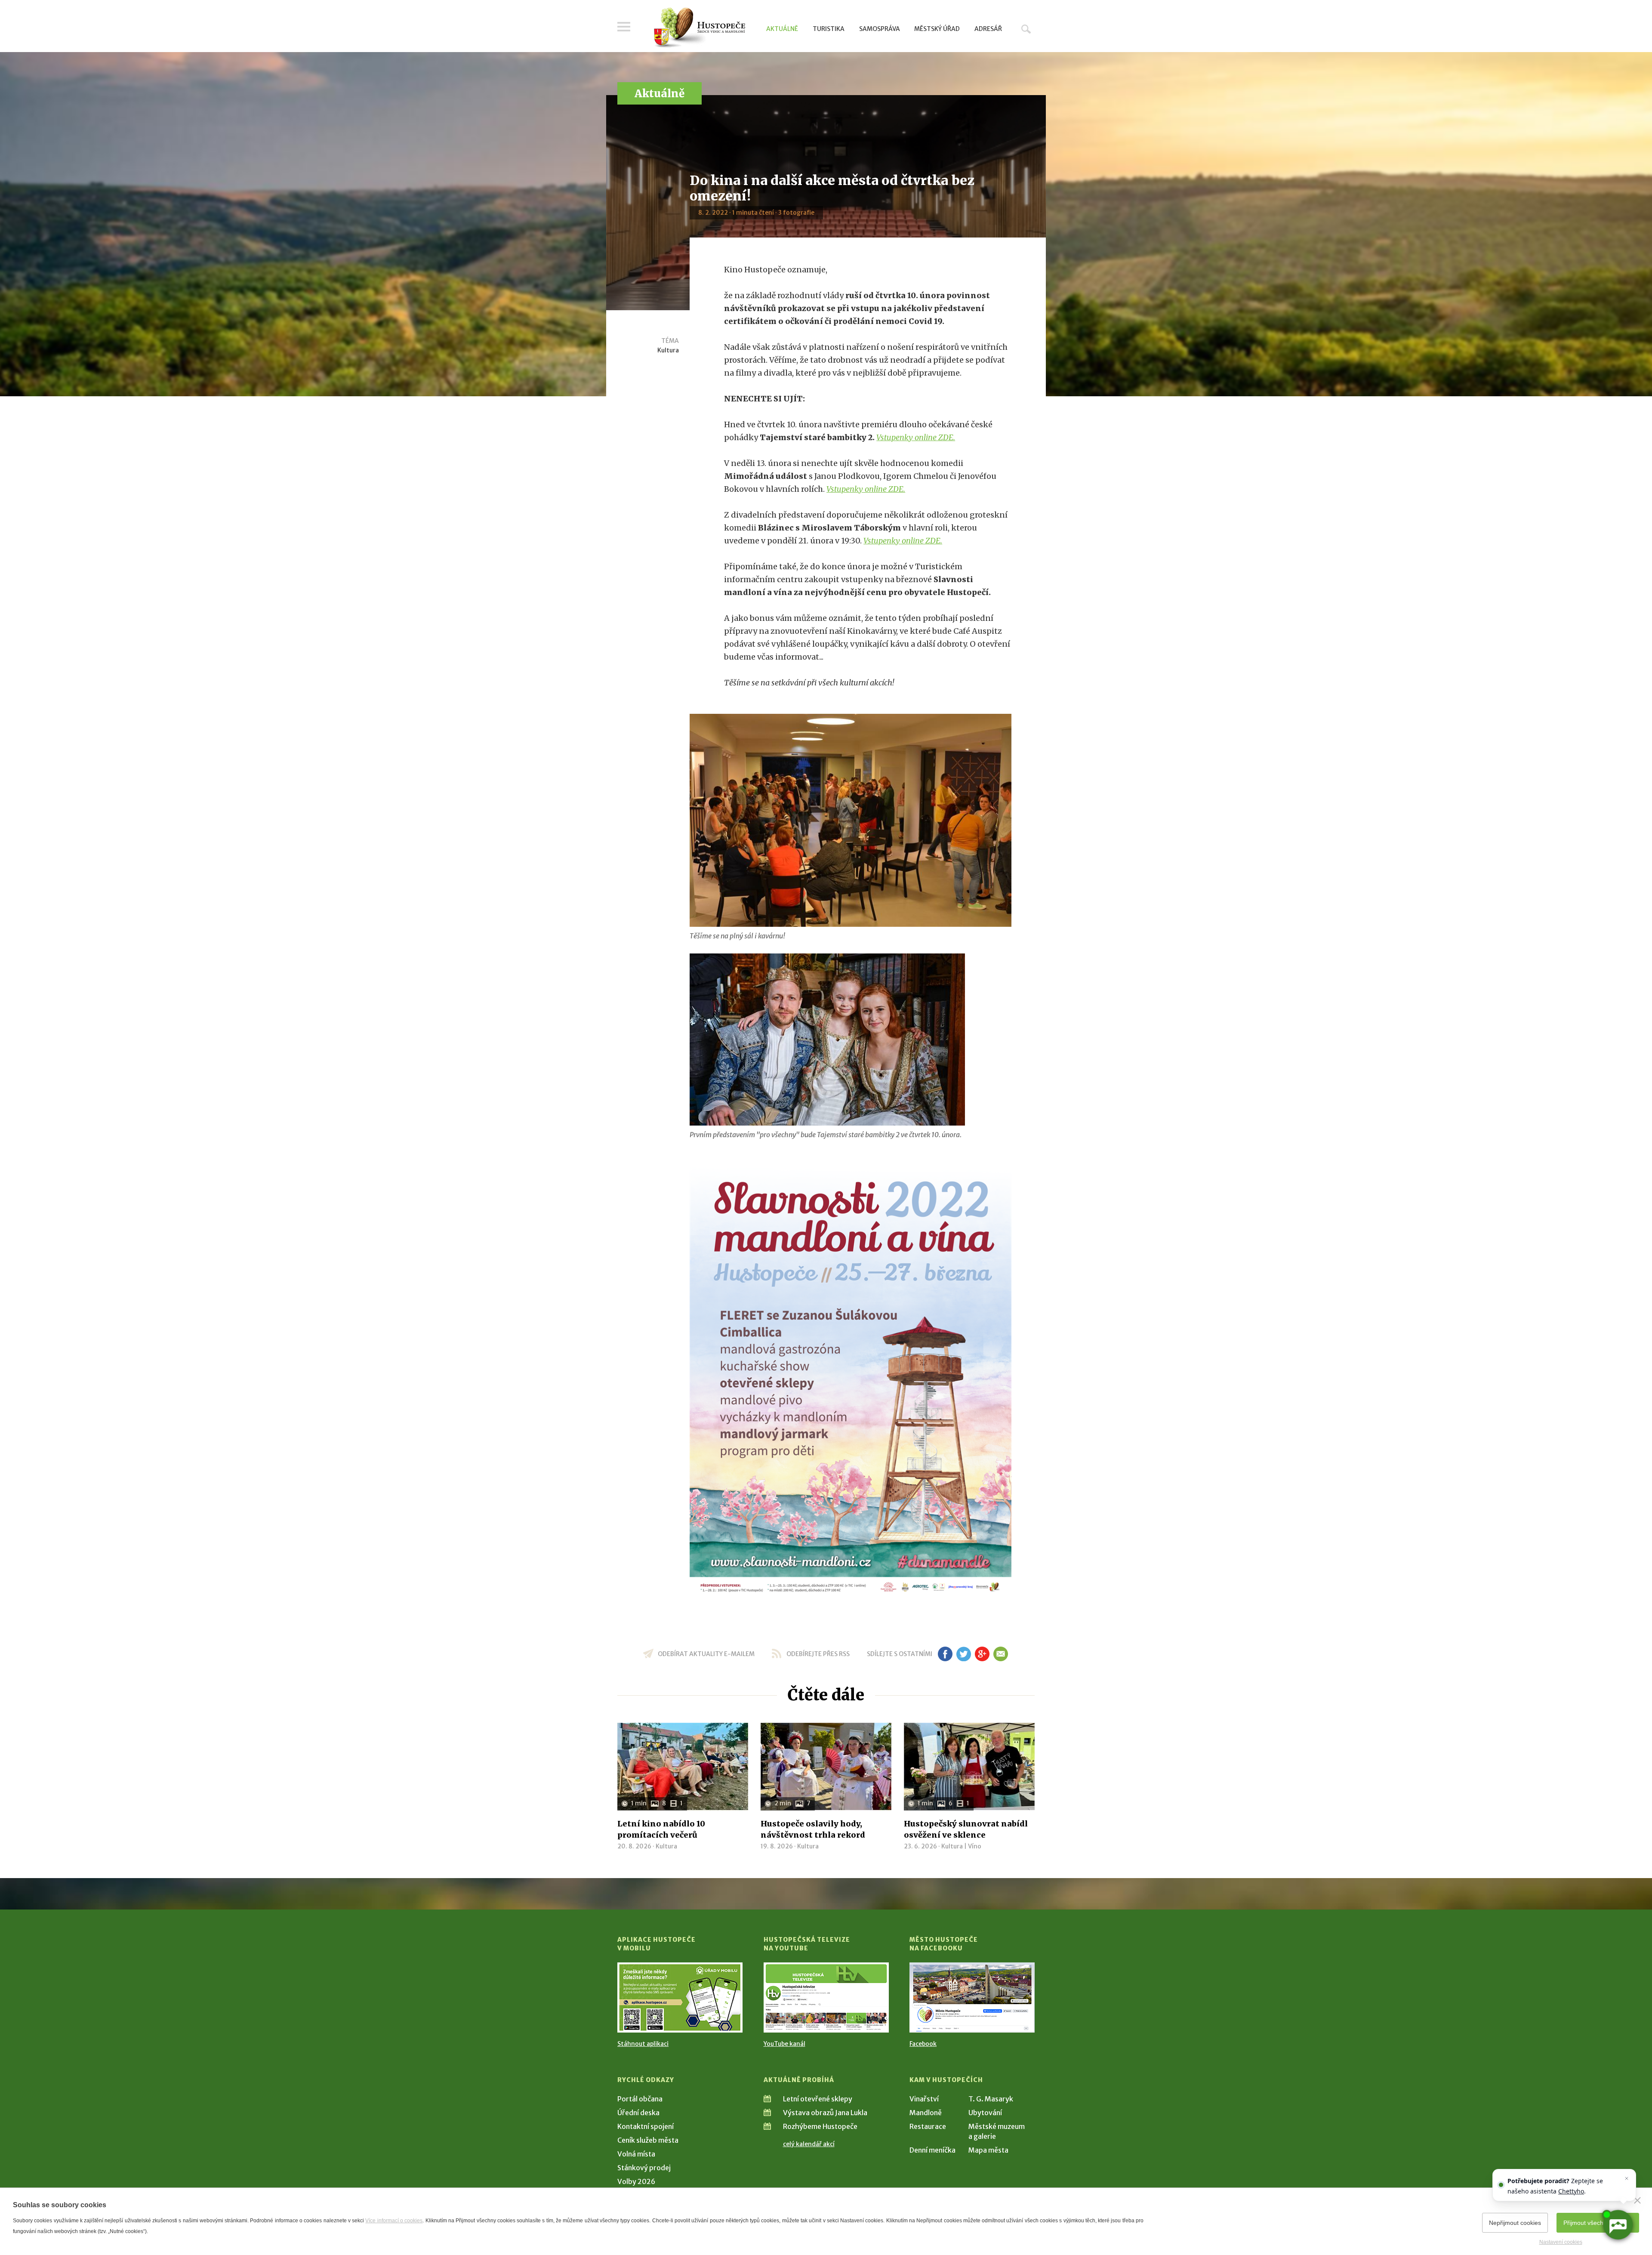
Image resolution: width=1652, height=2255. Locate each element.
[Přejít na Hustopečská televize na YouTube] (826, 1997)
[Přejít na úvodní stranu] (699, 28)
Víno (975, 1846)
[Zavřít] (1637, 2200)
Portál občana (640, 2099)
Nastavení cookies (1561, 2242)
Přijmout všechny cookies (1598, 2223)
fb (945, 1654)
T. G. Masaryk (991, 2099)
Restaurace (928, 2126)
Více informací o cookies (394, 2221)
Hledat (1026, 29)
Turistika (829, 29)
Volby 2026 (636, 2181)
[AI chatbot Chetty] (1618, 2225)
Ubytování (985, 2113)
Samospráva (880, 29)
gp (982, 1654)
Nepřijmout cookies (1515, 2223)
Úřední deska (638, 2113)
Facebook (923, 2044)
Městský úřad (937, 29)
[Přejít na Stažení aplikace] (680, 1997)
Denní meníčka (932, 2150)
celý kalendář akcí (809, 2144)
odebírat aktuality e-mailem (706, 1654)
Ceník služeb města (648, 2140)
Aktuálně (782, 29)
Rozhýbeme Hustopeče (820, 2126)
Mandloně (926, 2113)
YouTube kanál (784, 2044)
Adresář (988, 29)
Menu (624, 27)
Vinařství (924, 2099)
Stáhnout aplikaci (643, 2044)
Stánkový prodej (644, 2168)
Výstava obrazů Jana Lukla (825, 2113)
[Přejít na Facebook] (972, 1997)
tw (963, 1654)
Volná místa (636, 2154)
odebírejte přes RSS (818, 1654)
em (1000, 1654)
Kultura (668, 350)
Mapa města (988, 2150)
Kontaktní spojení (646, 2126)
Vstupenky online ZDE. (916, 437)
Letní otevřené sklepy (818, 2099)
